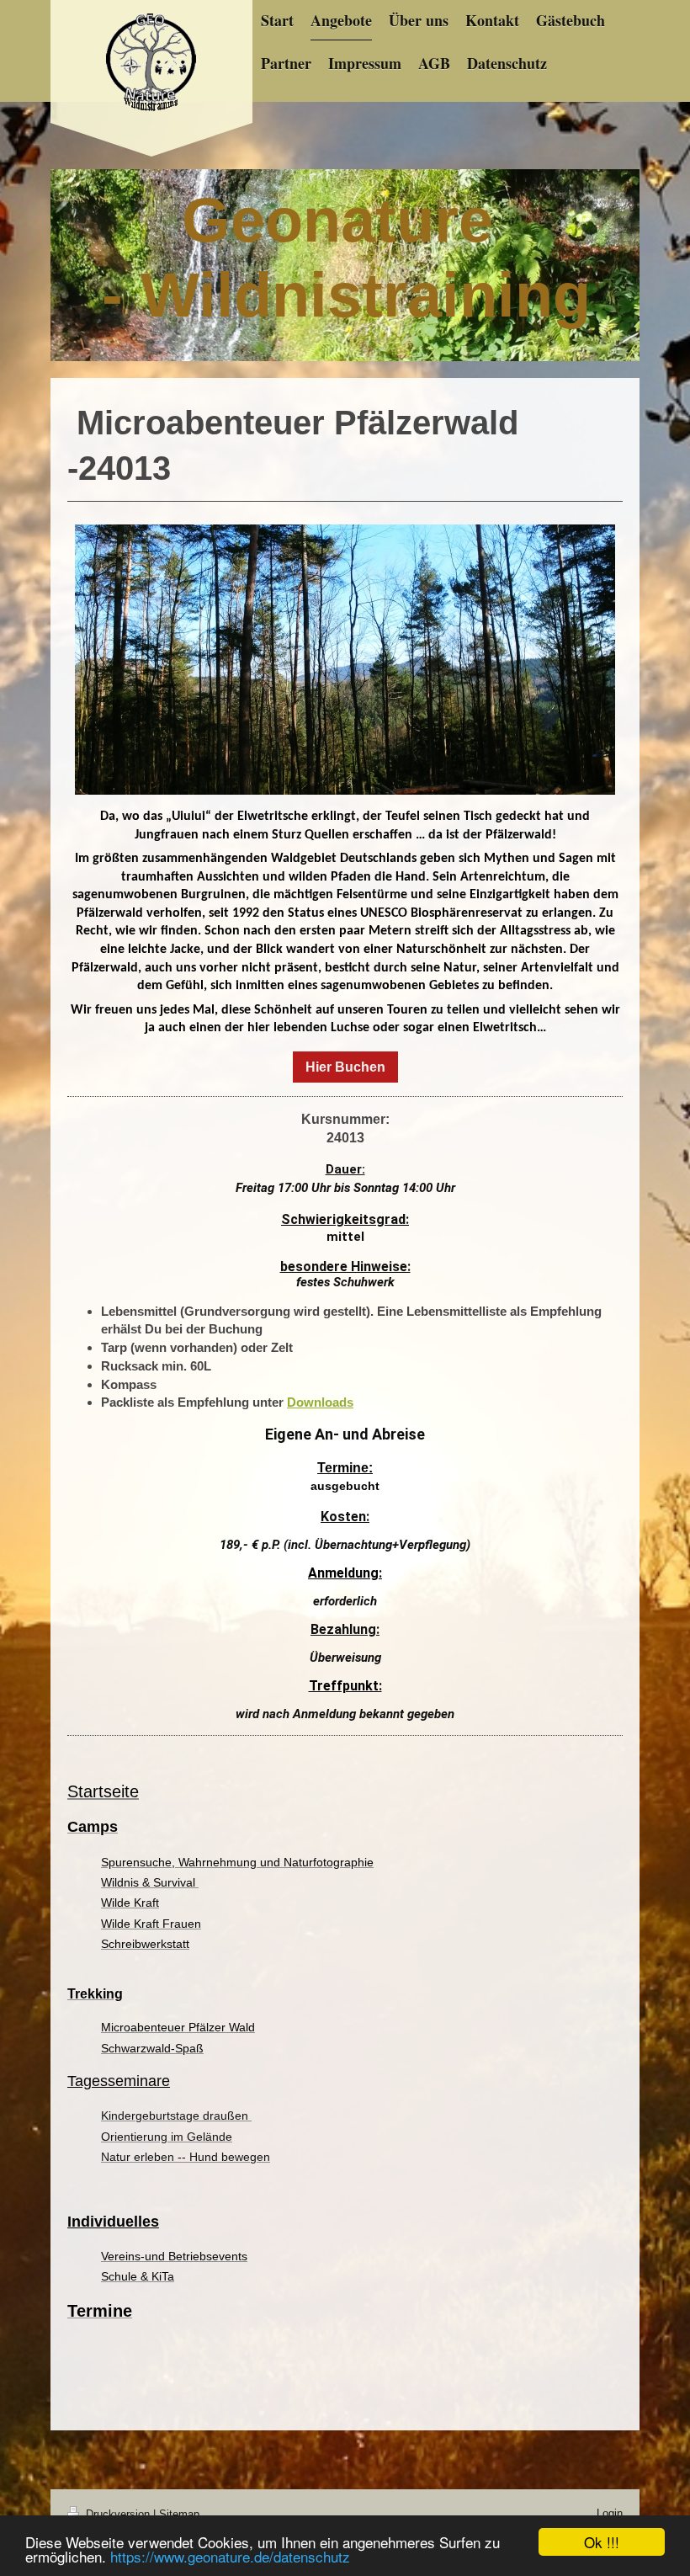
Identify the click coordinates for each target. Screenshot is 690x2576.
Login (610, 2513)
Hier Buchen (345, 1067)
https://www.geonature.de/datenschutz (230, 2556)
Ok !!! (602, 2542)
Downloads (320, 1402)
